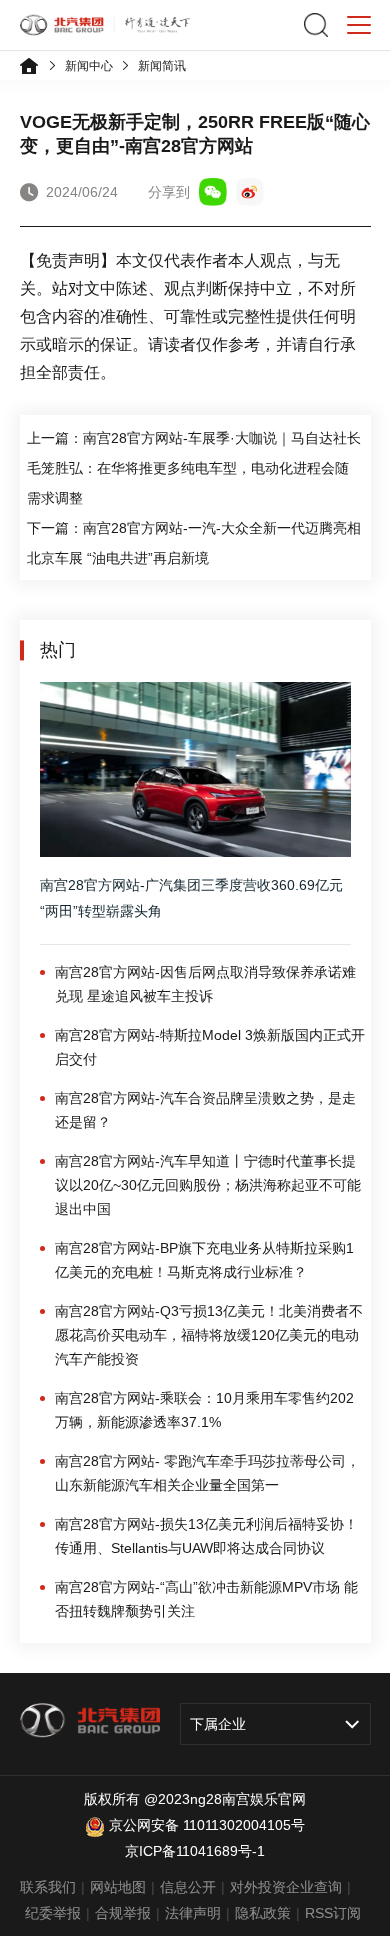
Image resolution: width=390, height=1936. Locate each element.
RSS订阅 (333, 1913)
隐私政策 (263, 1913)
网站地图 (118, 1887)
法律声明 (193, 1913)
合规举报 (123, 1913)
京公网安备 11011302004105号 (207, 1825)
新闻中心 (89, 66)
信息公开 (188, 1887)
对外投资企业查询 (286, 1887)
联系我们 (48, 1887)
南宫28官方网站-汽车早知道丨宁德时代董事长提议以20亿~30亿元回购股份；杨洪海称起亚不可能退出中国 (208, 1185)
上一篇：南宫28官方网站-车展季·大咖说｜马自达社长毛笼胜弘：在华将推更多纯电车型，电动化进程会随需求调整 (194, 468)
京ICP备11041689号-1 (195, 1851)
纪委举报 (53, 1913)
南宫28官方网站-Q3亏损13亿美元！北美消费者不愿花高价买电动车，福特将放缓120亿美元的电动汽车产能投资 (209, 1335)
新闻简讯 (162, 66)
